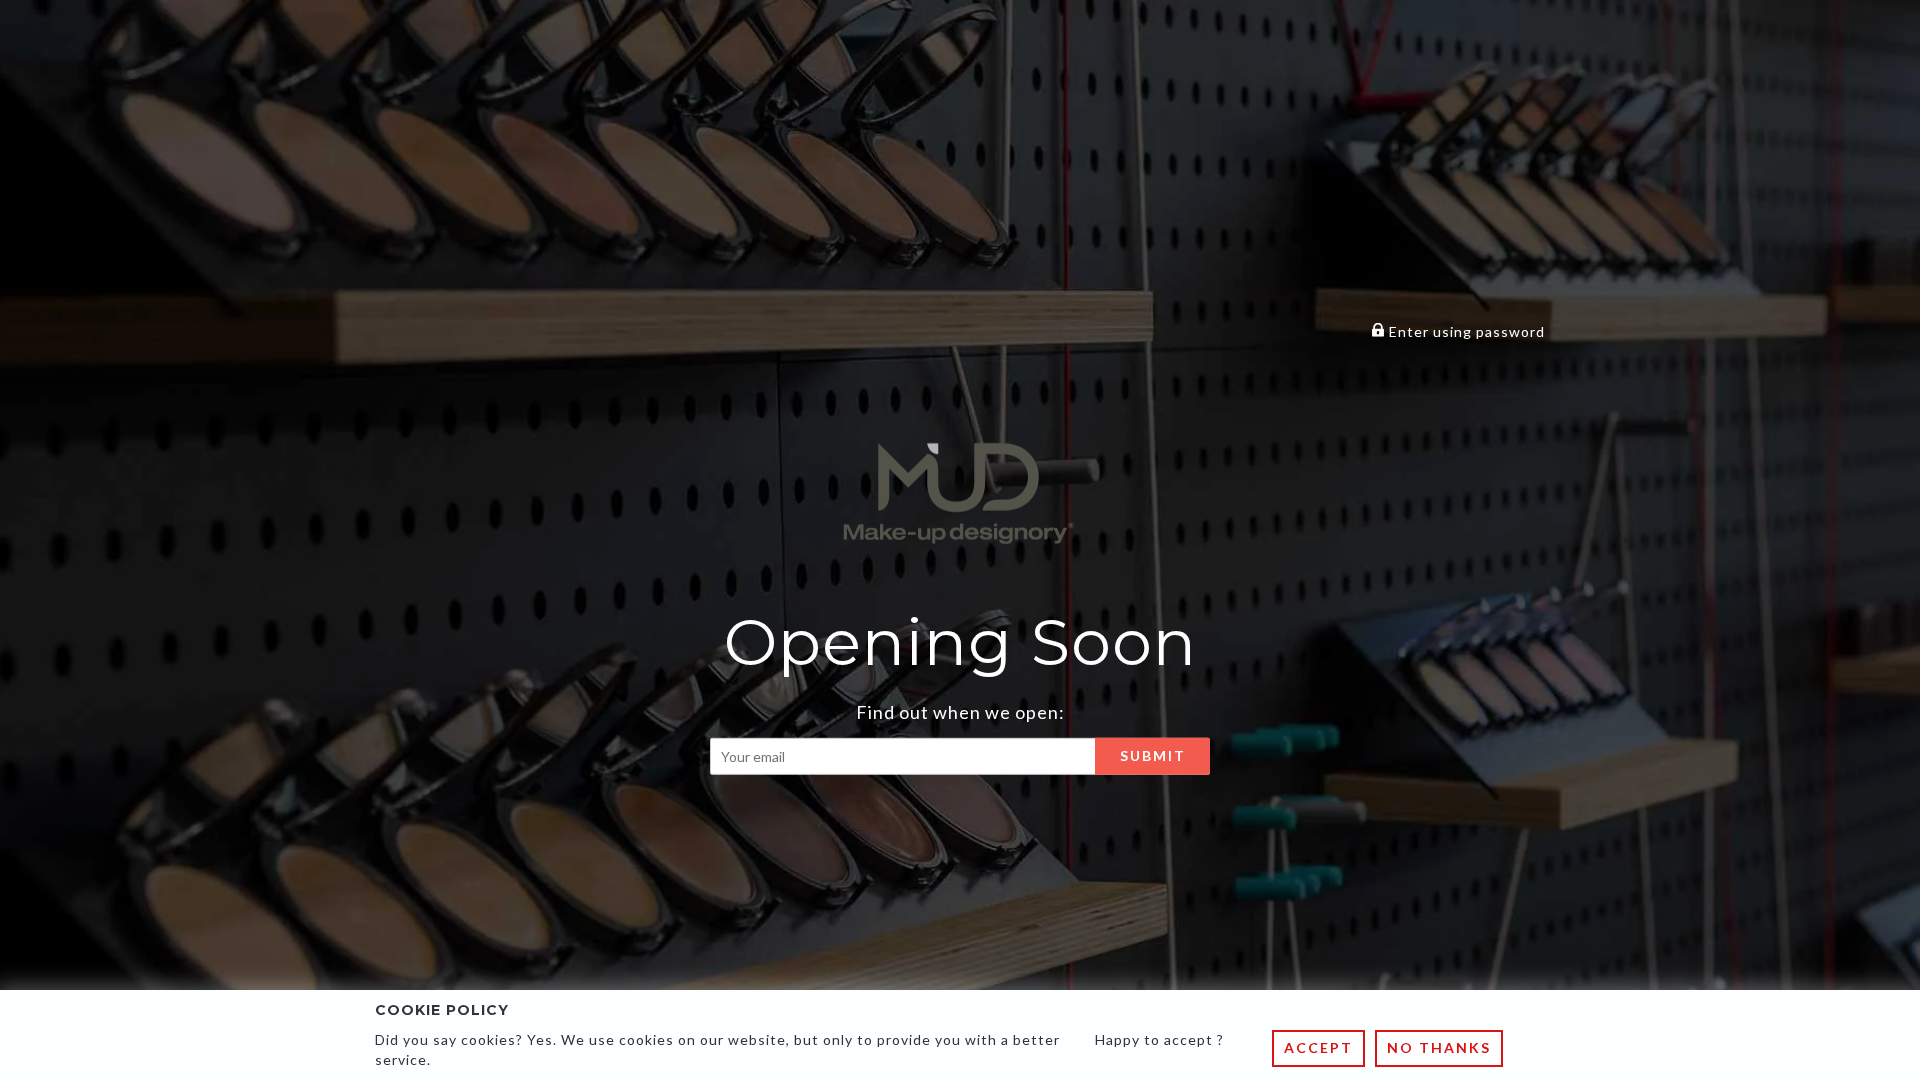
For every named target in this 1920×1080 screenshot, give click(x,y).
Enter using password (1465, 331)
